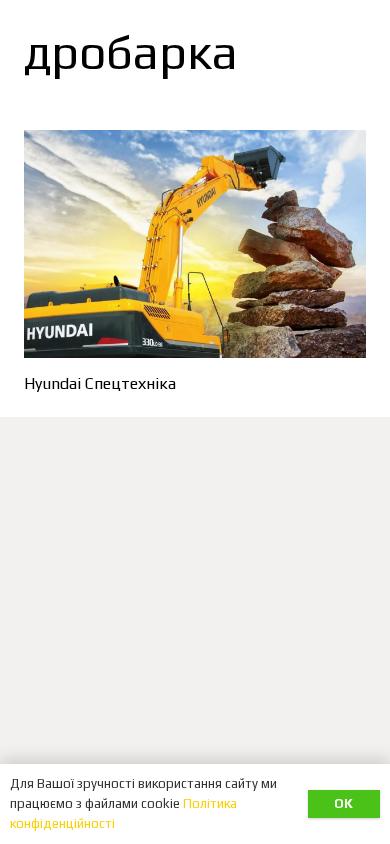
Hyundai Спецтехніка (100, 383)
